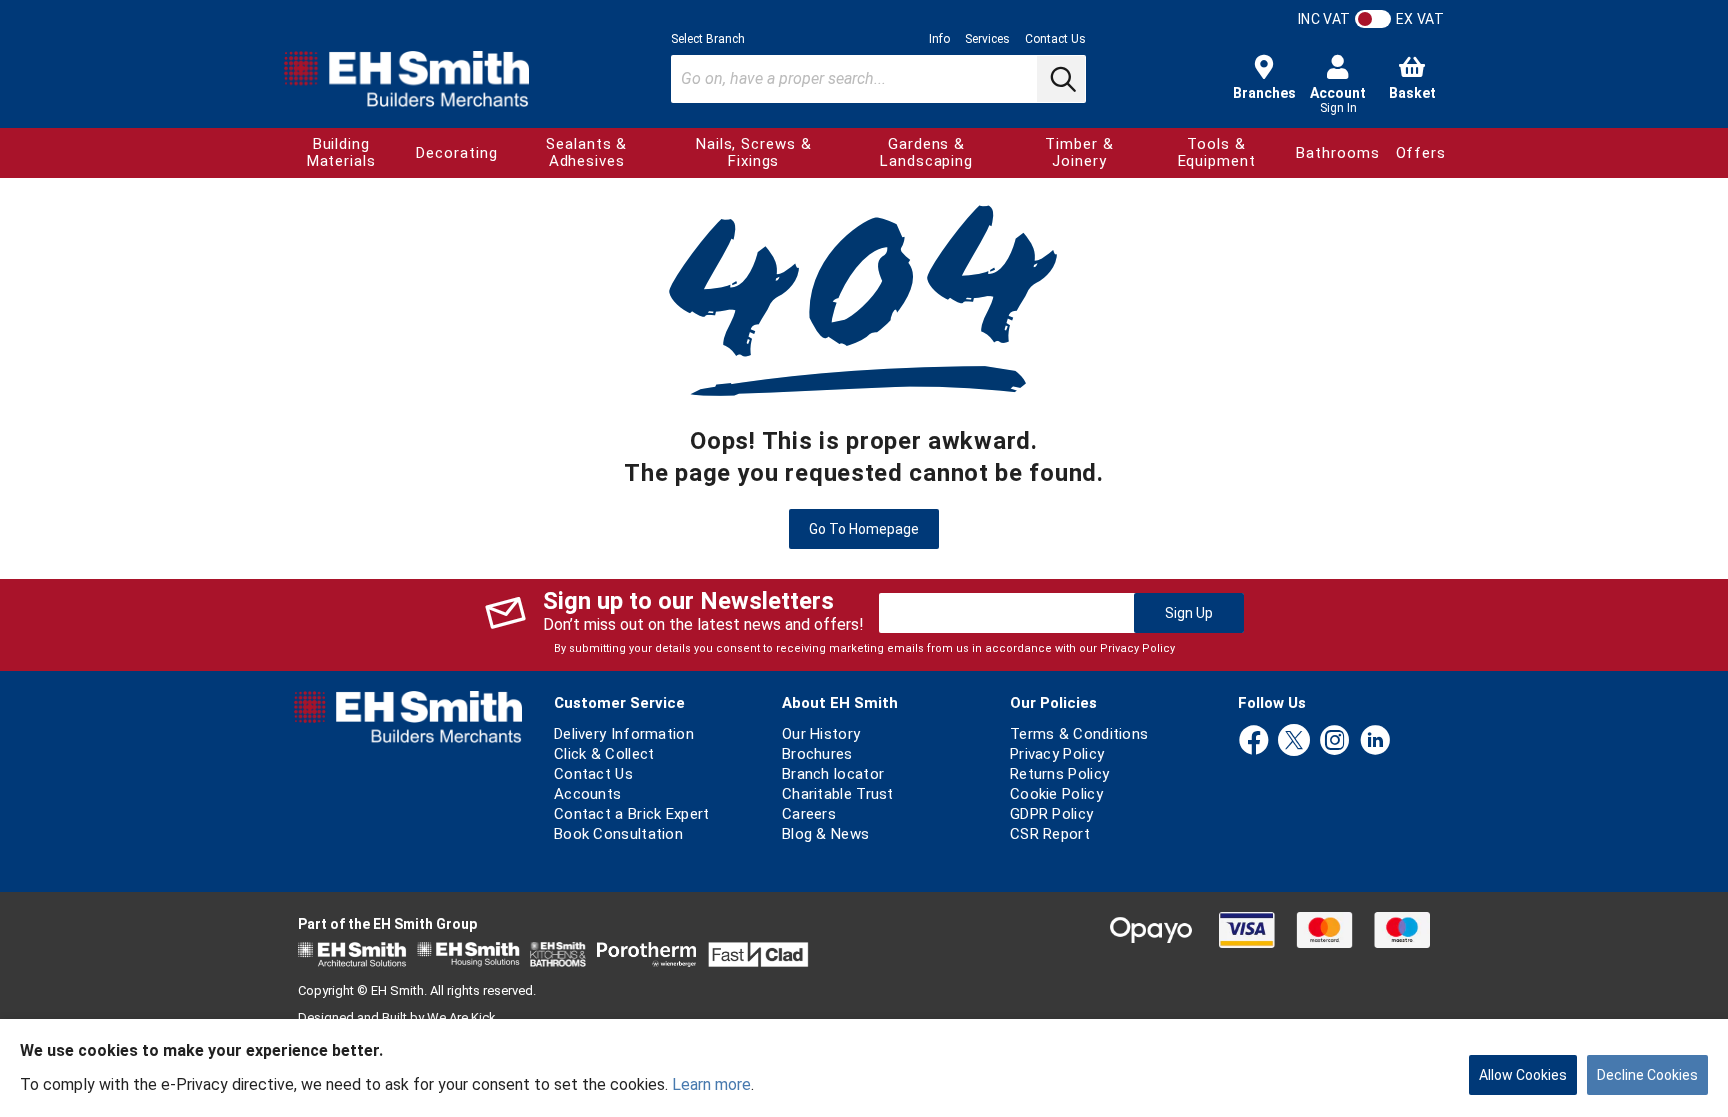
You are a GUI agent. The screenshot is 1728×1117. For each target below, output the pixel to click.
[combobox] (878, 79)
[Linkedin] (1375, 741)
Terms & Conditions (1079, 734)
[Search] (1061, 79)
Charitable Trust (838, 794)
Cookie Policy (1056, 794)
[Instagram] (1335, 741)
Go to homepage (864, 529)
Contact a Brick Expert (632, 814)
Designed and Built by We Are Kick (397, 1017)
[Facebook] (1254, 741)
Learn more (711, 1084)
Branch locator (833, 774)
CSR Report (1050, 834)
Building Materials (341, 152)
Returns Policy (1059, 774)
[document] (864, 1068)
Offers (1421, 153)
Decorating (456, 153)
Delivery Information (624, 734)
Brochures (817, 754)
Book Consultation (618, 834)
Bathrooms (1337, 153)
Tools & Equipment (1217, 152)
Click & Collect (604, 754)
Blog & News (825, 834)
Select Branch (708, 39)
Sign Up (1189, 613)
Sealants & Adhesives (586, 152)
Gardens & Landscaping (926, 152)
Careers (809, 814)
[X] (1294, 741)
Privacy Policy (1137, 648)
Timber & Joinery (1079, 152)
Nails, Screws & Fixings (754, 152)
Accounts (587, 794)
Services (987, 39)
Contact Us (1055, 39)
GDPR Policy (1051, 814)
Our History (821, 734)
